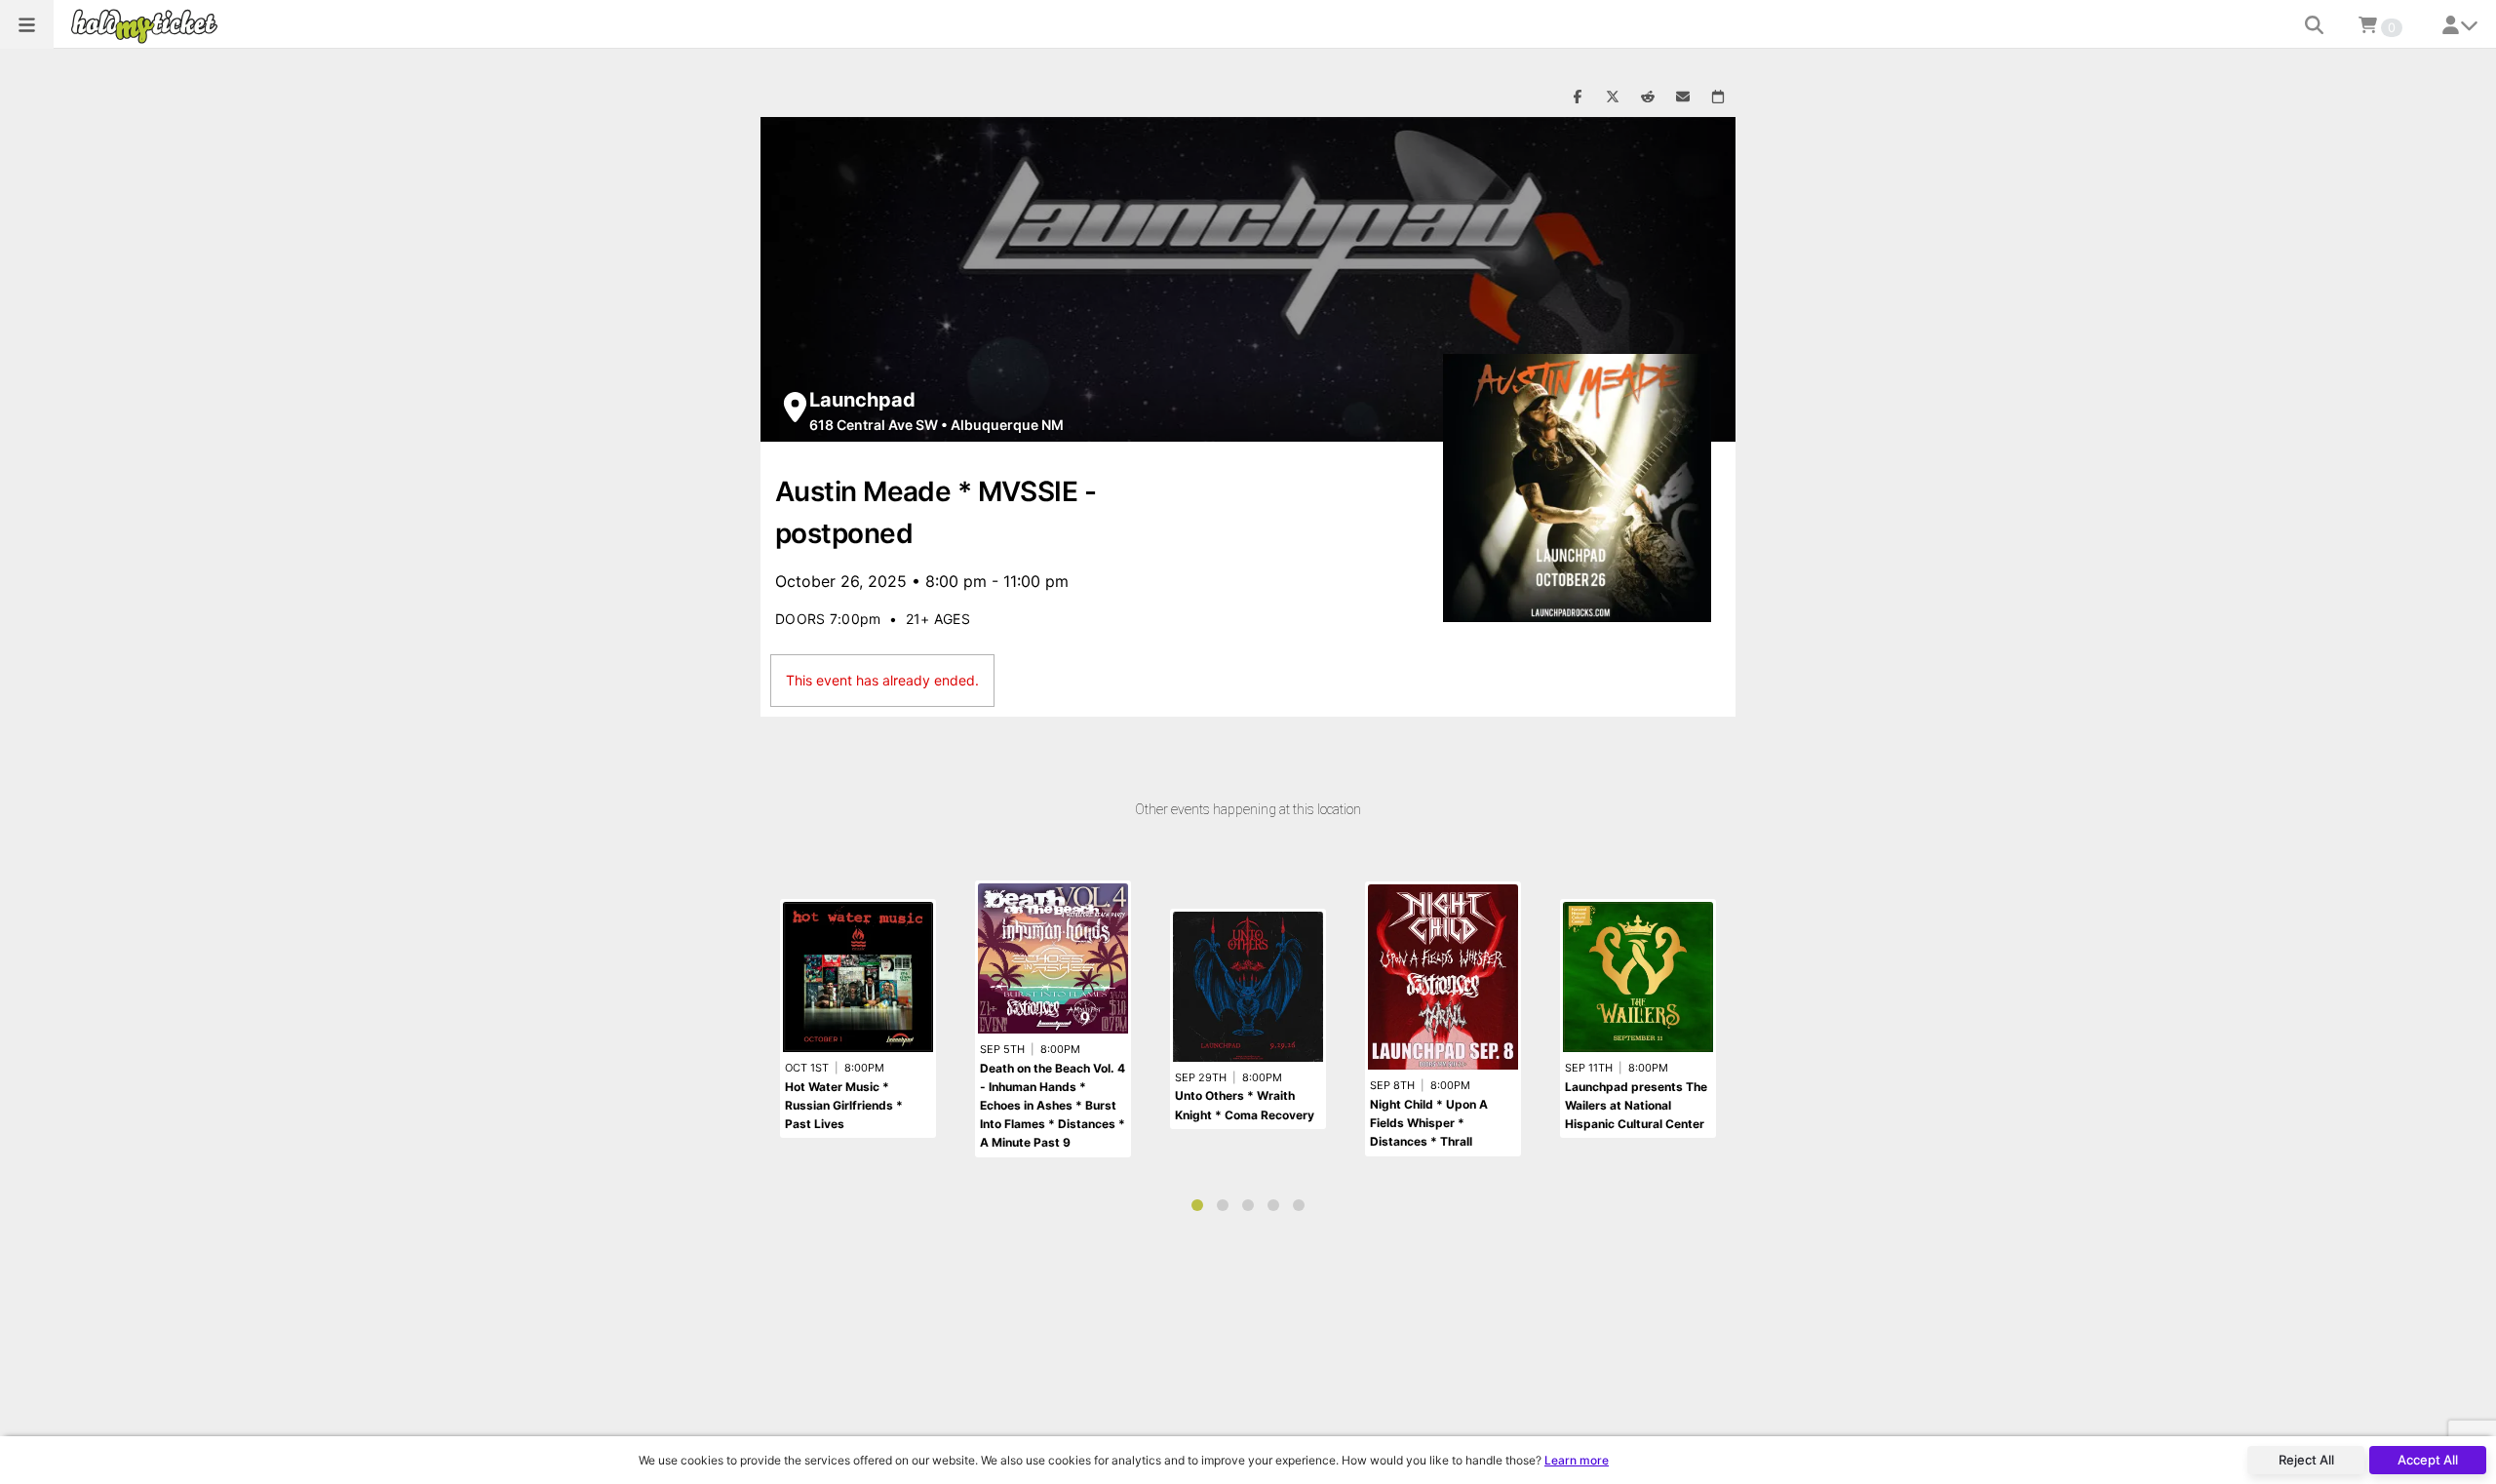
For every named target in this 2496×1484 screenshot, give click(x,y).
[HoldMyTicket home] (148, 26)
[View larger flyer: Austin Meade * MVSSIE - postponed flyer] (1577, 488)
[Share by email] (1683, 98)
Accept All (2428, 1460)
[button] (27, 24)
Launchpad (862, 400)
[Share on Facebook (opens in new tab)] (1578, 98)
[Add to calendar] (1718, 98)
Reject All (2306, 1460)
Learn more (1577, 1460)
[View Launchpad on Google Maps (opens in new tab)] (795, 407)
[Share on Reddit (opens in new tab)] (1648, 98)
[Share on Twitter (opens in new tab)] (1613, 98)
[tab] (1197, 1205)
